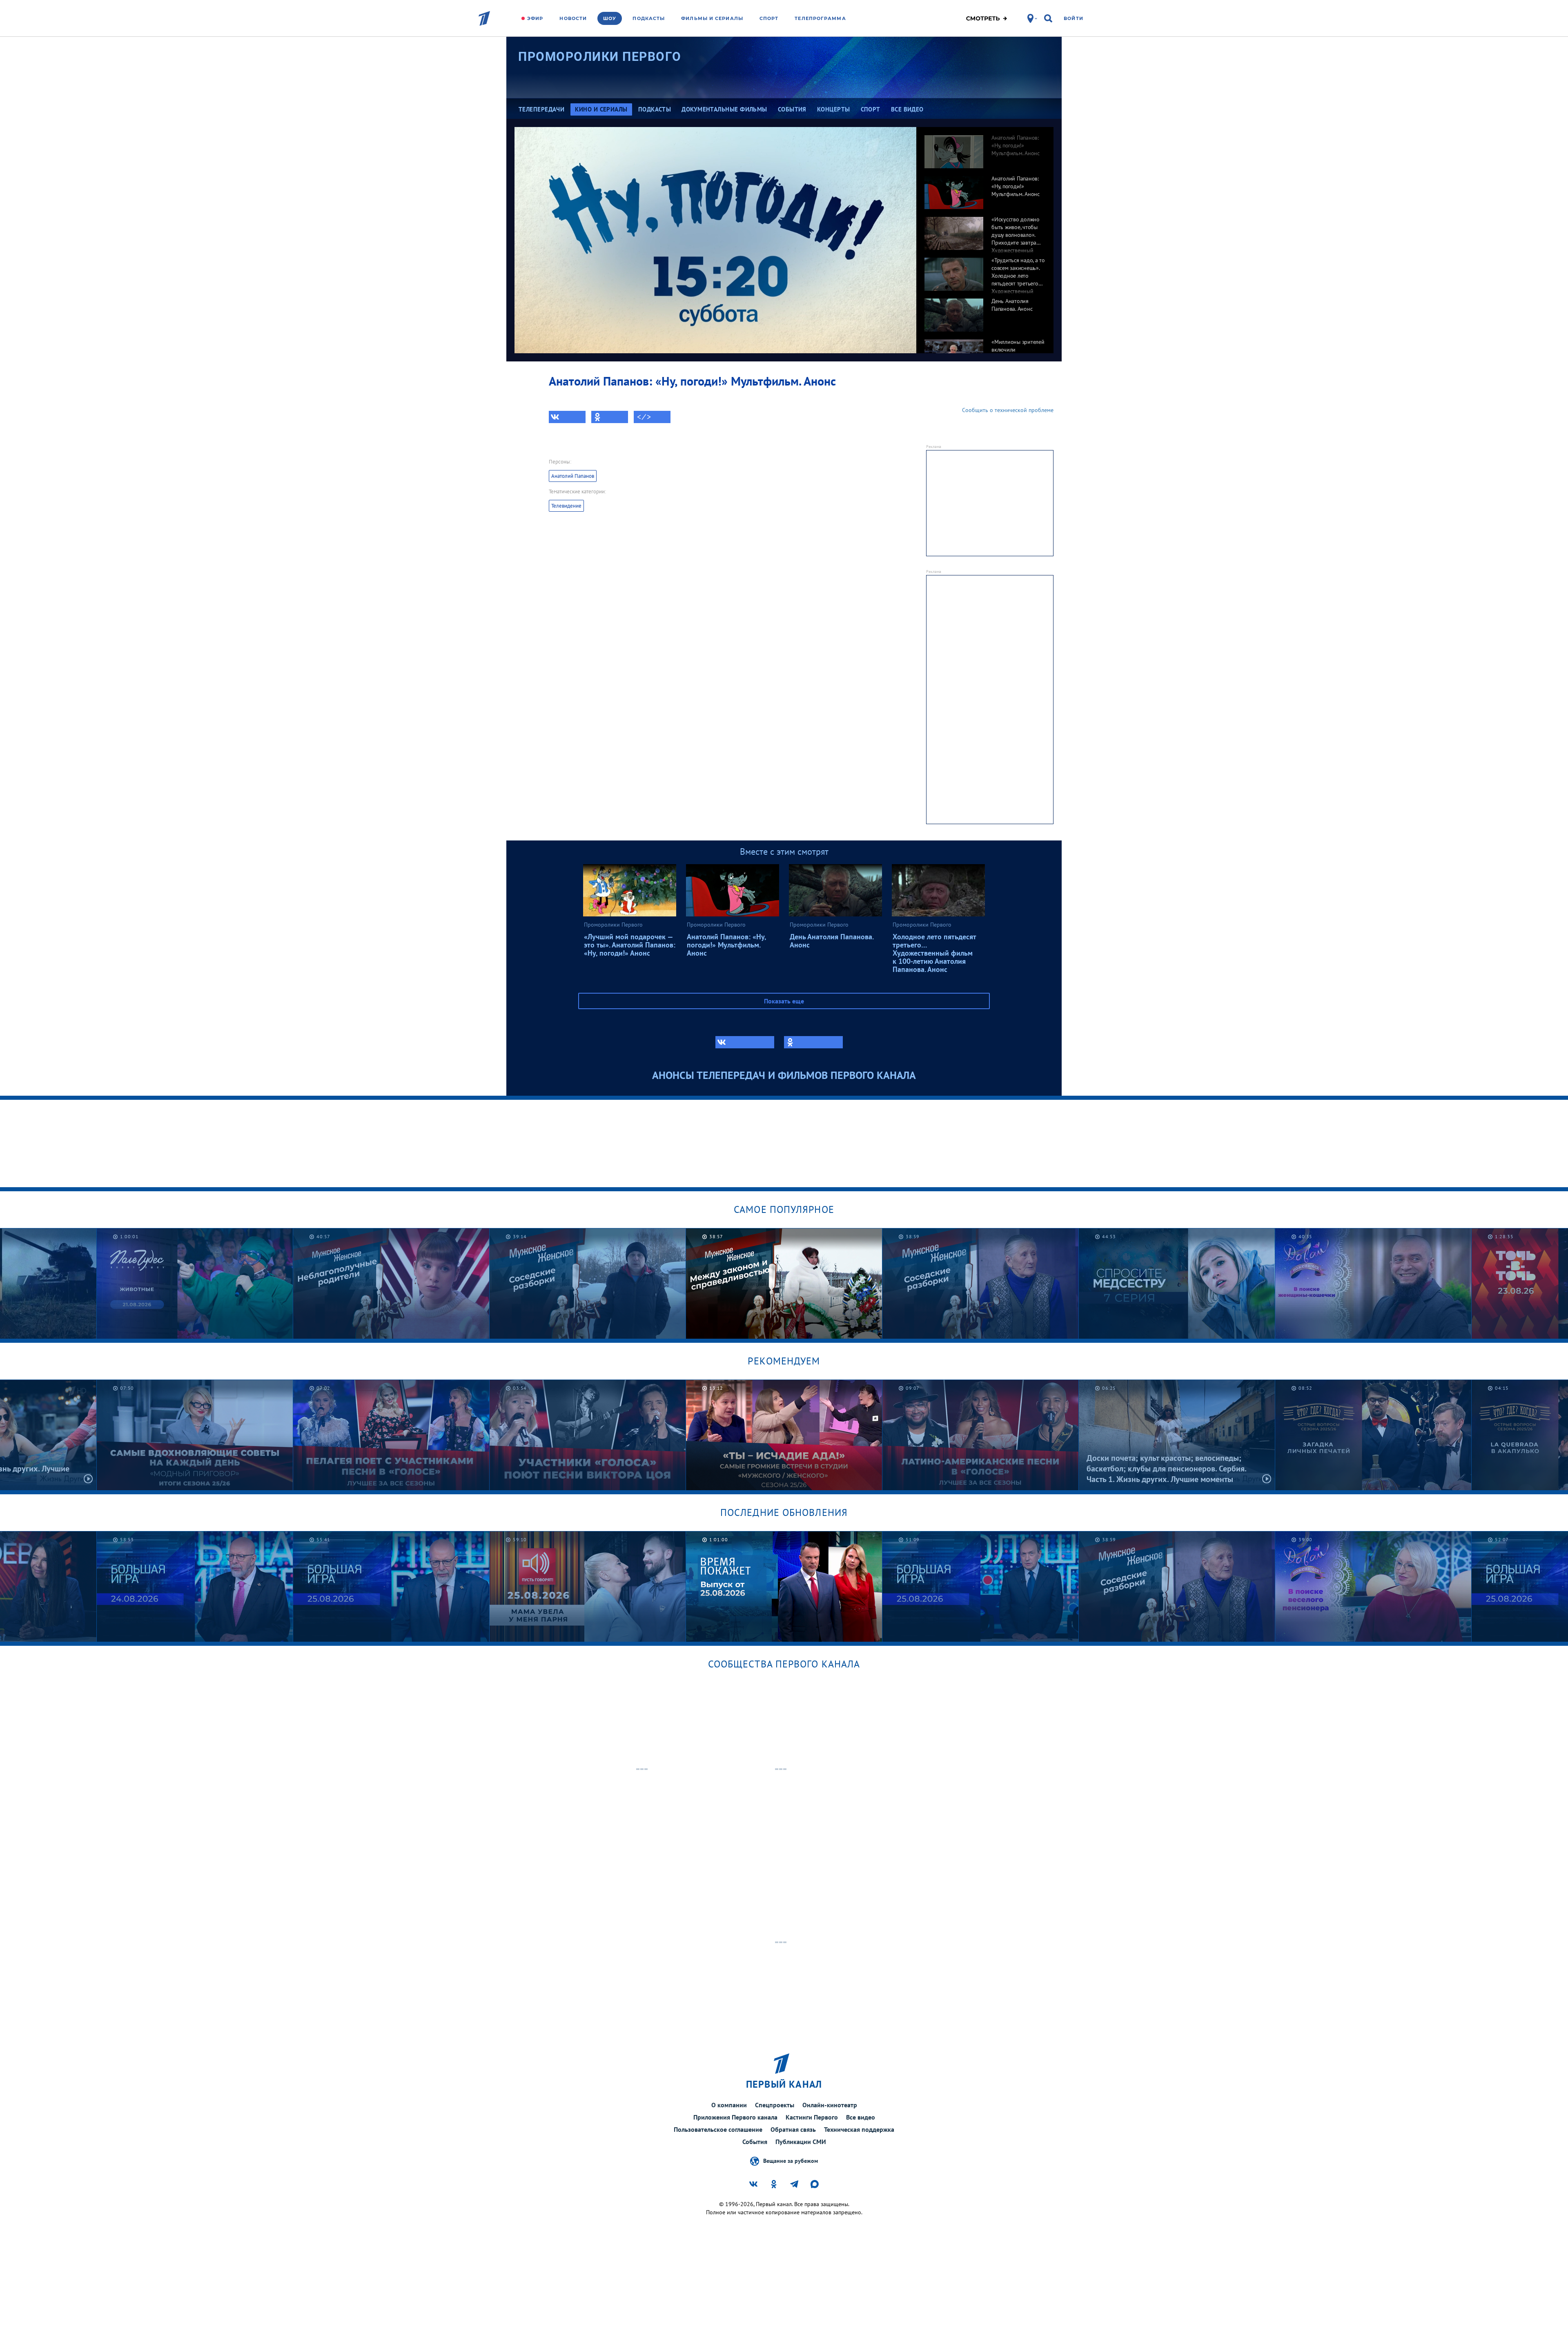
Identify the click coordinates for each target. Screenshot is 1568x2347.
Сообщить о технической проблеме (1008, 410)
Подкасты (649, 18)
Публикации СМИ (801, 2142)
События (755, 2142)
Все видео (861, 2117)
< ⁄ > (644, 417)
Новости (573, 18)
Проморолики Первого (600, 57)
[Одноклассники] (610, 417)
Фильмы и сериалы (712, 18)
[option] (985, 147)
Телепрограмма (820, 18)
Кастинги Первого (812, 2117)
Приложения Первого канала (735, 2117)
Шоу (610, 18)
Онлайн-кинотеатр (830, 2105)
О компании (729, 2105)
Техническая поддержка (859, 2129)
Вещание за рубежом (791, 2160)
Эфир (535, 18)
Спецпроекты (775, 2105)
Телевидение (566, 506)
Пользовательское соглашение (718, 2129)
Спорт (769, 18)
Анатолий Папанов (573, 476)
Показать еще (784, 1001)
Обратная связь (793, 2129)
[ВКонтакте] (567, 417)
